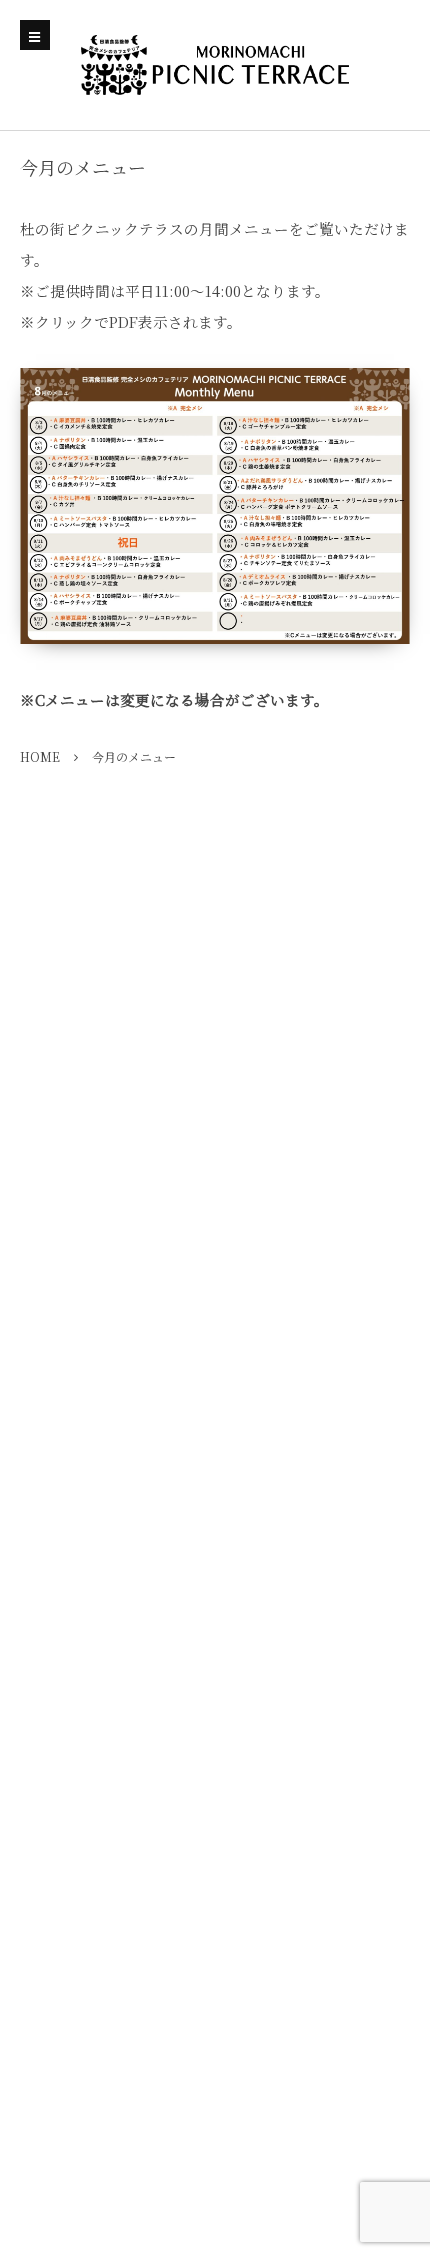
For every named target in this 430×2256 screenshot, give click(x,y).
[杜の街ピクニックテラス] (215, 65)
